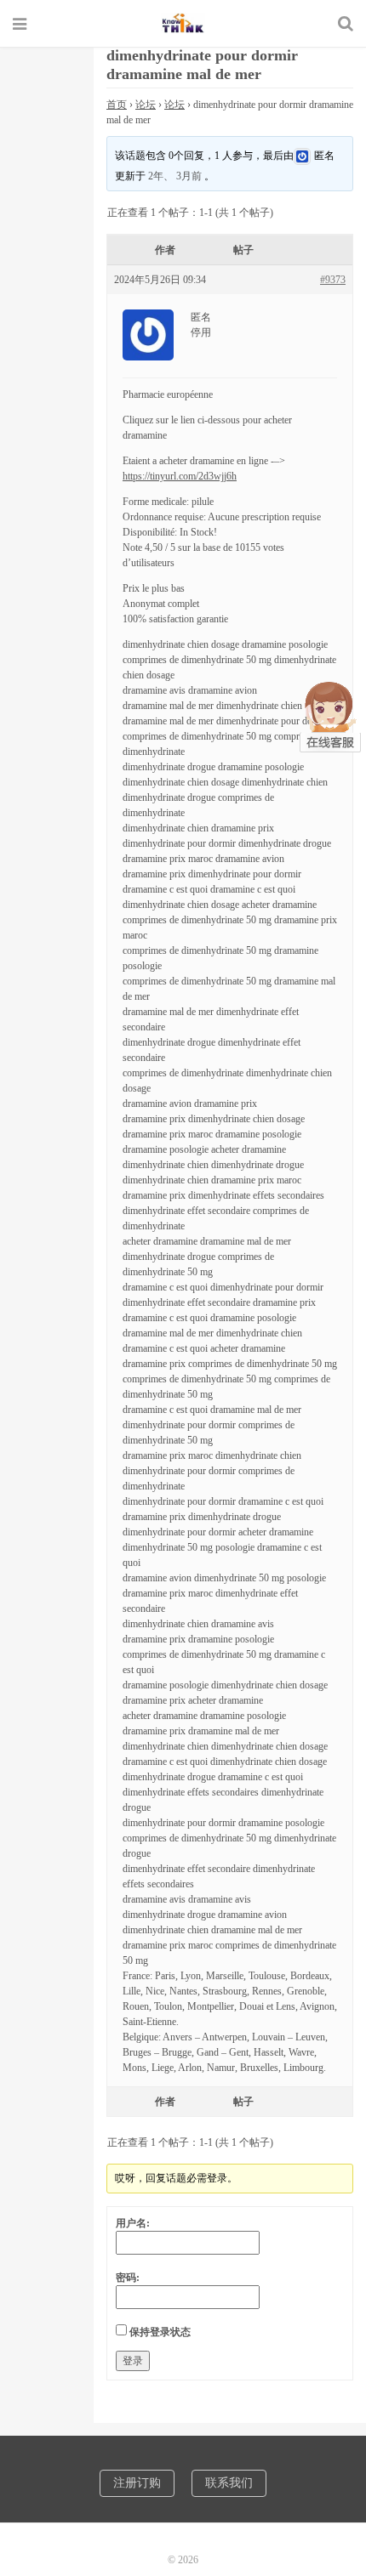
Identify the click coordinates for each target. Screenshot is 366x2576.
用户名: (133, 2223)
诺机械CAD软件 (183, 23)
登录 (133, 2361)
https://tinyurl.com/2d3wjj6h (180, 476)
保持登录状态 (160, 2332)
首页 (117, 105)
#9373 (333, 280)
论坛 (146, 105)
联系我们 (229, 2483)
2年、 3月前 (175, 176)
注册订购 (137, 2483)
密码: (128, 2278)
